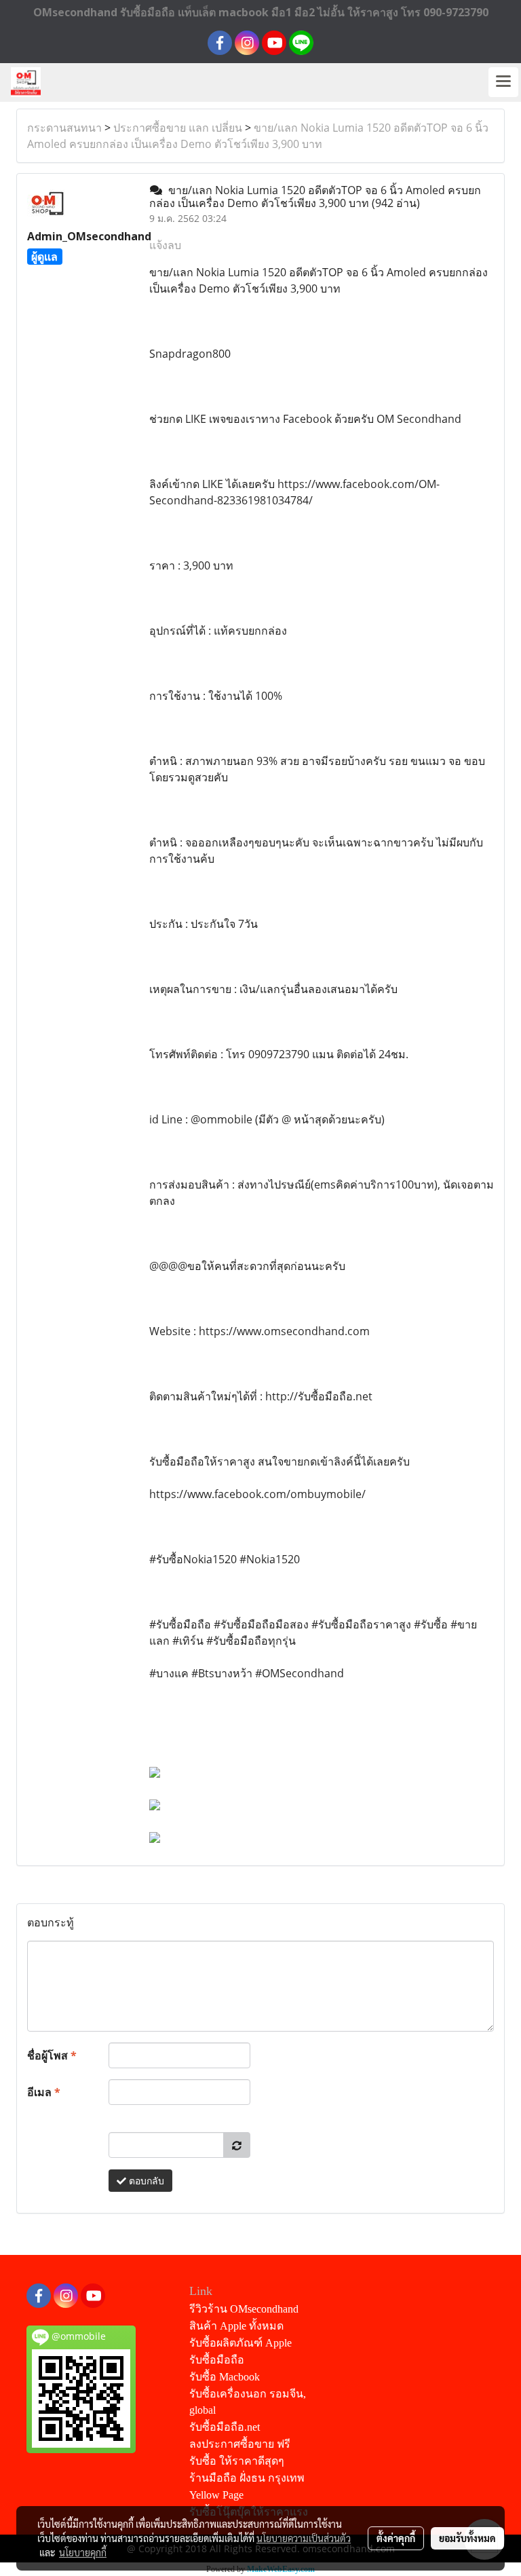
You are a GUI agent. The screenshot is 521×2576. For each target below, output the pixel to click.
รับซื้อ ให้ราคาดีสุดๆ (237, 2461)
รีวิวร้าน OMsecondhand (244, 2309)
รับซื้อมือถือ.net (225, 2427)
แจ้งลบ (165, 245)
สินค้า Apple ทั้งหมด (236, 2326)
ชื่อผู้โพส (52, 2055)
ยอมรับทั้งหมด (467, 2538)
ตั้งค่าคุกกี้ (396, 2538)
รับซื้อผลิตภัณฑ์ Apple (240, 2343)
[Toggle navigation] (503, 82)
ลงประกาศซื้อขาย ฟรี (240, 2444)
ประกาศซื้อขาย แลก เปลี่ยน (178, 128)
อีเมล (44, 2092)
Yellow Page (216, 2495)
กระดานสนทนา (64, 128)
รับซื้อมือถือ (217, 2360)
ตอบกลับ (145, 2181)
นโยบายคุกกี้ (83, 2552)
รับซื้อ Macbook (225, 2377)
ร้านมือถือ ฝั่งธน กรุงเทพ (247, 2478)
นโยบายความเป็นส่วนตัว (304, 2538)
